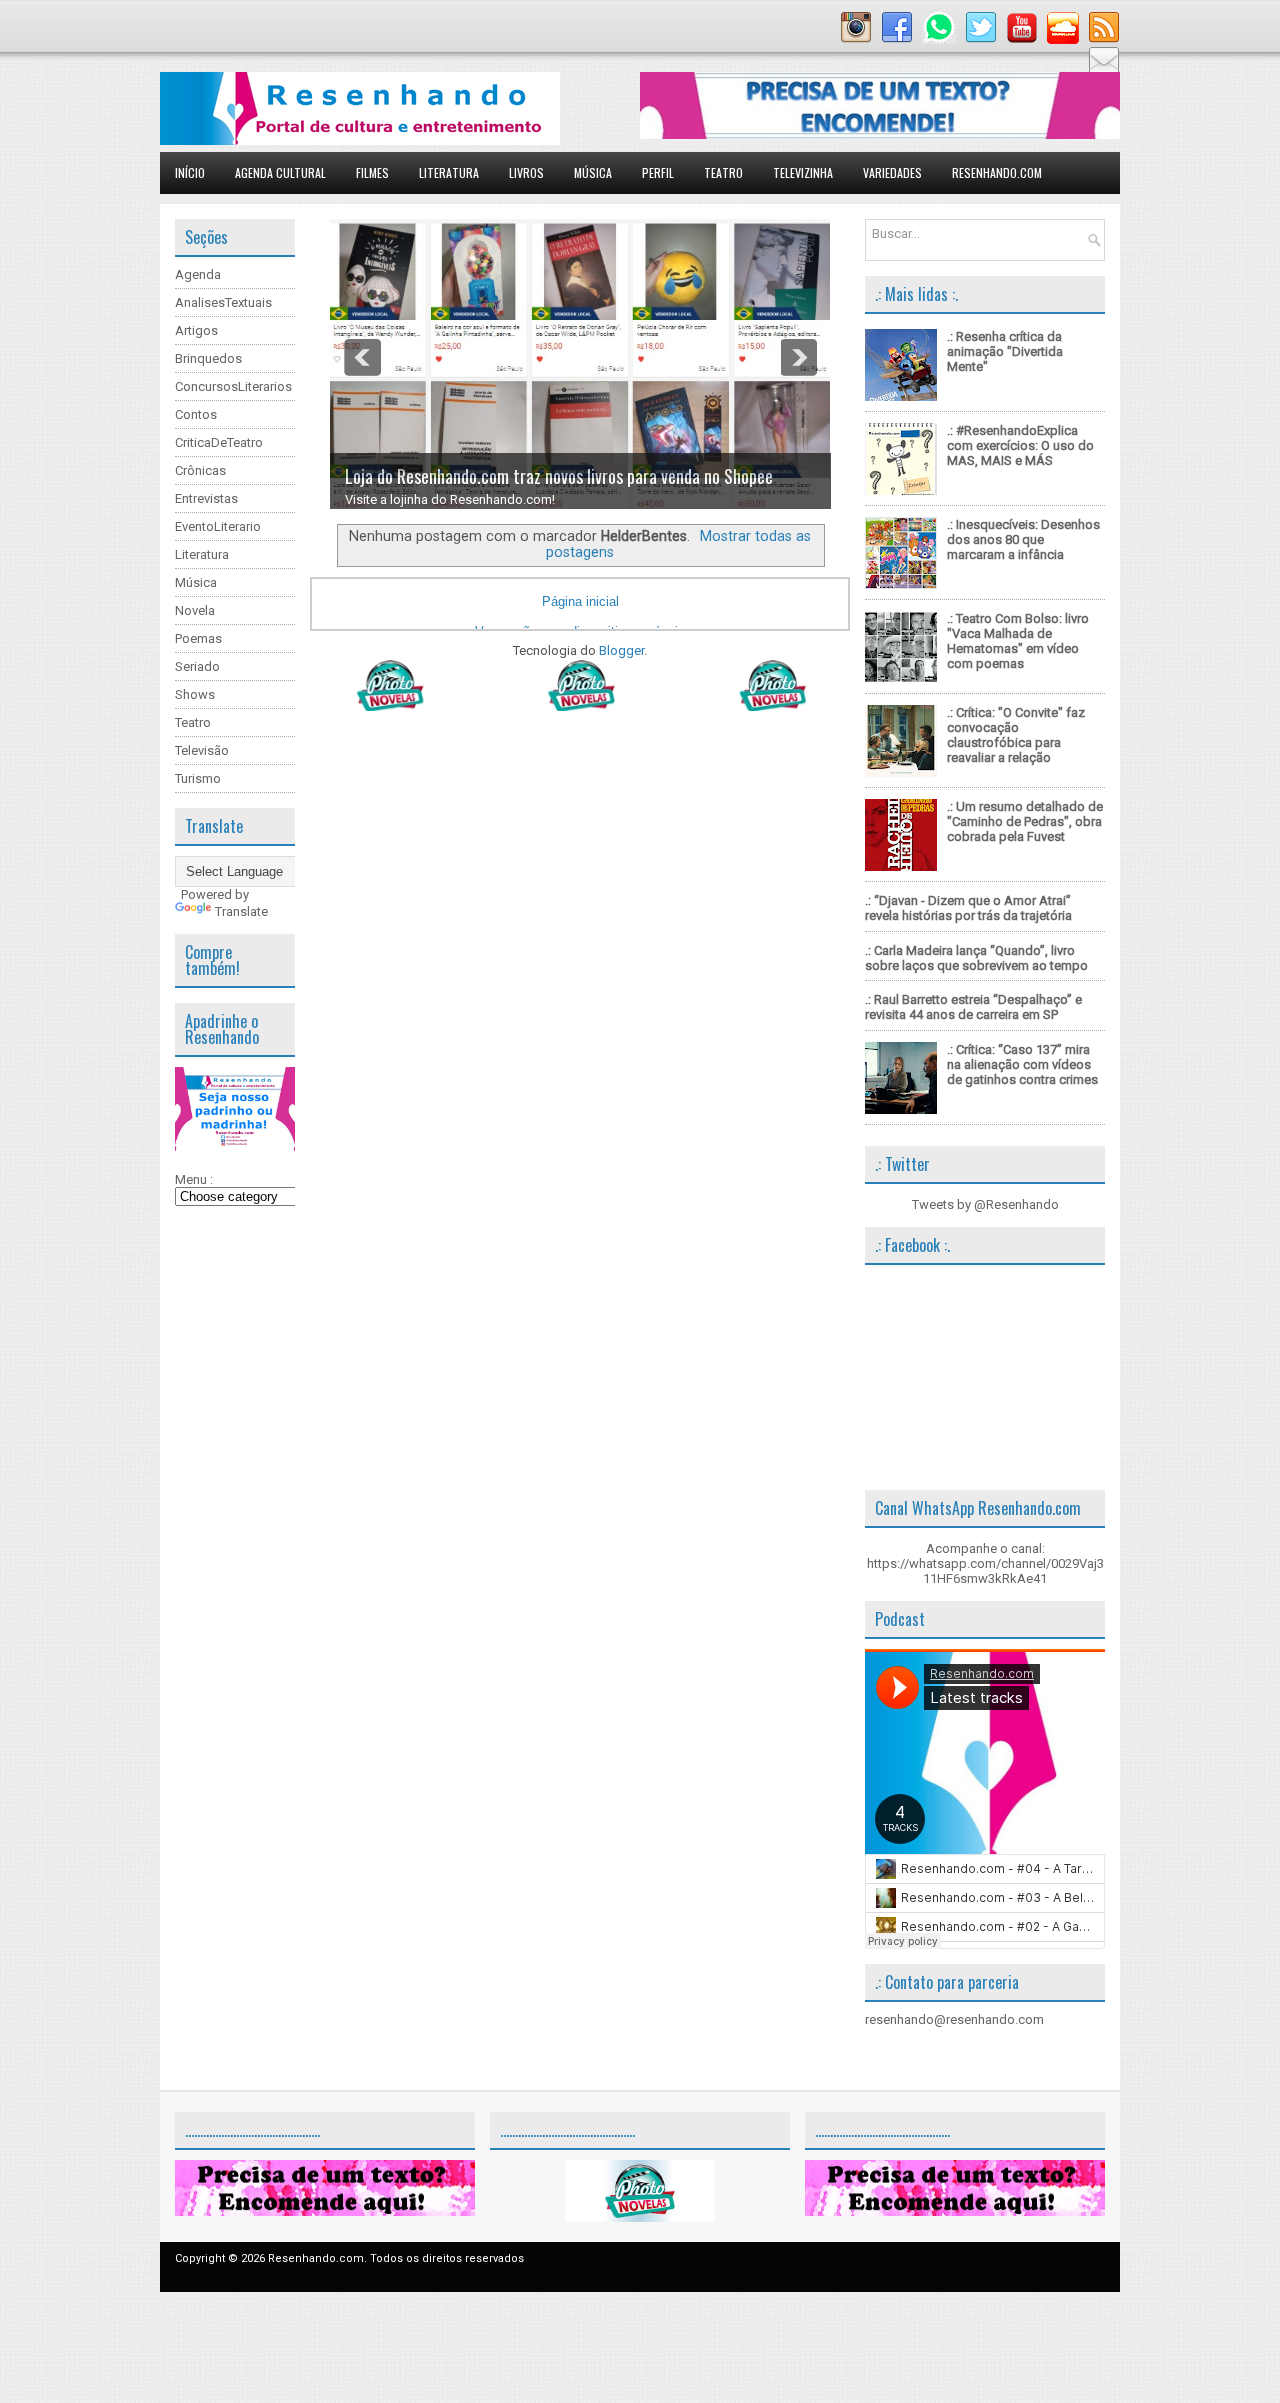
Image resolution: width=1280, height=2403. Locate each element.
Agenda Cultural (280, 172)
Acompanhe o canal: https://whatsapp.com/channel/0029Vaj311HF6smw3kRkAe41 (985, 1563)
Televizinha (803, 172)
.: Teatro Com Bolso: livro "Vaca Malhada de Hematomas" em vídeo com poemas (1018, 641)
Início (190, 172)
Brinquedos (208, 358)
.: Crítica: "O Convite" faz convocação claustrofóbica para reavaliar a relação (1016, 735)
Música (593, 172)
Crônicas (200, 470)
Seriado (197, 666)
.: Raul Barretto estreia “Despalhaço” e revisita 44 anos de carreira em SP (973, 1007)
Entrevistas (206, 498)
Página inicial (580, 601)
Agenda (198, 274)
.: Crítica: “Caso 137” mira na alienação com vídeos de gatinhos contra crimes (1022, 1064)
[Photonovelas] (580, 706)
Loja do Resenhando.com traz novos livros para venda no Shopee (559, 476)
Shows (195, 694)
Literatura (449, 172)
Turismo (198, 778)
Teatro (723, 172)
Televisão (202, 750)
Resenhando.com (997, 172)
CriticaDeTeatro (219, 442)
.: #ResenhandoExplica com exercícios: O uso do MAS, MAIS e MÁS (1020, 445)
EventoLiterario (218, 526)
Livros (526, 172)
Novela (195, 610)
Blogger (621, 650)
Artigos (196, 330)
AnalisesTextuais (223, 302)
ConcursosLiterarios (233, 386)
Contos (196, 414)
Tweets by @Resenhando (985, 1204)
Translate (241, 911)
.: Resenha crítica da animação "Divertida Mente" (1005, 351)
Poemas (198, 638)
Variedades (892, 172)
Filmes (372, 172)
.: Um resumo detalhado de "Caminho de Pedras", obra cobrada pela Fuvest (1025, 821)
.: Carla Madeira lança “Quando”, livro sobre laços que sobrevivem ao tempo (976, 958)
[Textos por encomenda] (880, 134)
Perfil (658, 172)
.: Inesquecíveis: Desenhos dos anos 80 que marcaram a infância (1023, 539)
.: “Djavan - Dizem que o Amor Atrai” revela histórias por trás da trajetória (968, 908)
